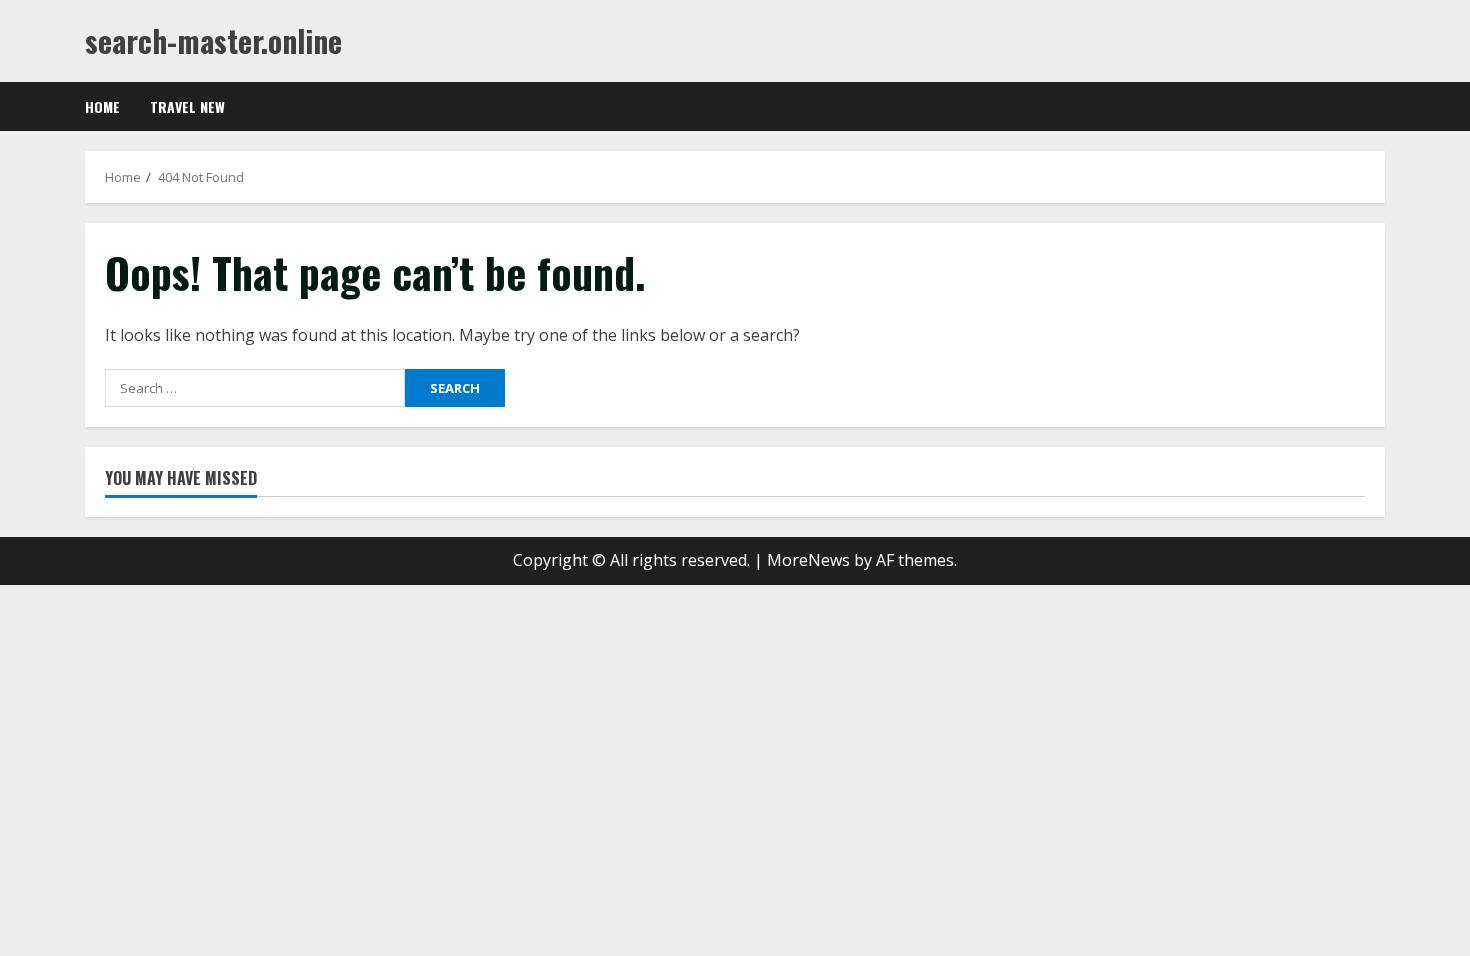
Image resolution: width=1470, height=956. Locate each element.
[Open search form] (1379, 107)
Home (102, 106)
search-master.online (213, 40)
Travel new (187, 106)
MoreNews (808, 560)
